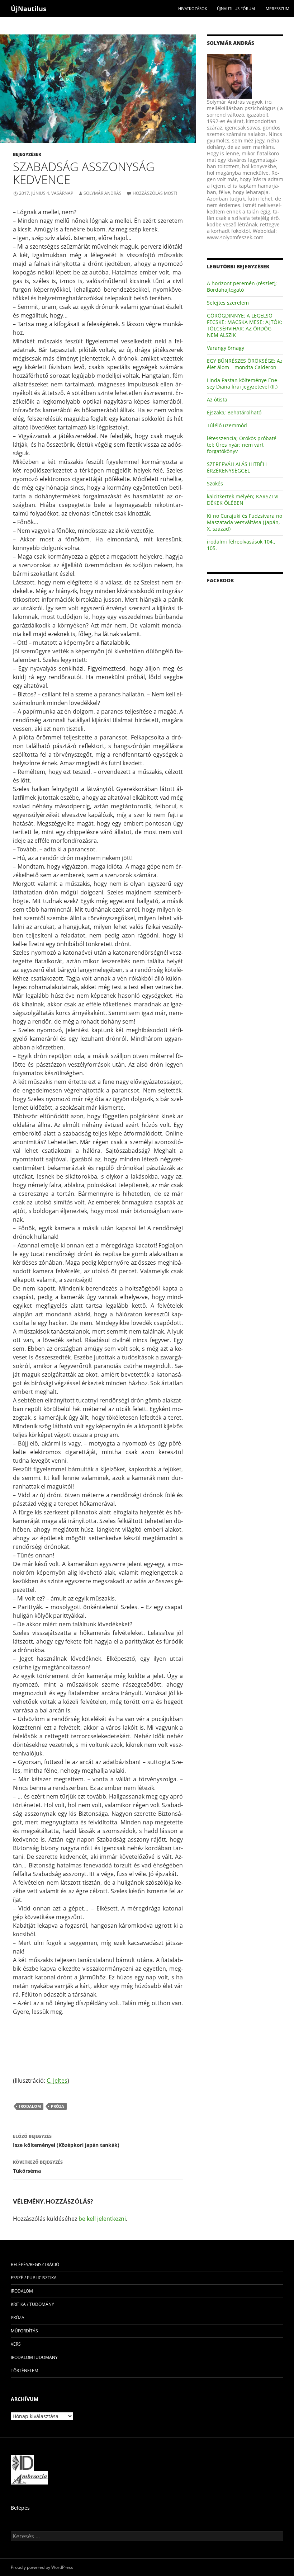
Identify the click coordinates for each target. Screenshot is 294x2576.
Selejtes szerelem (228, 303)
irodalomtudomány (34, 2357)
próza (58, 2106)
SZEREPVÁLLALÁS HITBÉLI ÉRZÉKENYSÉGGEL (237, 467)
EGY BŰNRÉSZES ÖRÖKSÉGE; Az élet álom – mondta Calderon (245, 364)
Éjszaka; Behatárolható (234, 412)
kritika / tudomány (32, 2304)
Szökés (215, 483)
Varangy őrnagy (226, 348)
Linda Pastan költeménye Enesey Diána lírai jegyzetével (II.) (243, 383)
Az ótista (217, 399)
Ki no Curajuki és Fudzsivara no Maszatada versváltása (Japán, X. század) (245, 522)
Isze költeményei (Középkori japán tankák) (66, 2141)
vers (16, 2344)
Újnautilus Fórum (236, 8)
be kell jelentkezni (102, 2219)
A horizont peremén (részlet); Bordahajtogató (242, 286)
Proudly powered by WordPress (42, 2567)
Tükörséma (38, 2167)
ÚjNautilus (29, 9)
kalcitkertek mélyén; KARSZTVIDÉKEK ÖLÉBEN (244, 500)
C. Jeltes (57, 2081)
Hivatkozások (193, 8)
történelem (25, 2371)
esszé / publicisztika (34, 2278)
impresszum (277, 8)
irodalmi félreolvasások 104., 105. (241, 545)
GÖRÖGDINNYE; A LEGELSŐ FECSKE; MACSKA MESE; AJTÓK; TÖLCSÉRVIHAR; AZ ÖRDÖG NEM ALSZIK (245, 325)
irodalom (30, 2106)
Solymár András (103, 193)
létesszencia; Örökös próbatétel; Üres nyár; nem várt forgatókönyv (243, 445)
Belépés (20, 2508)
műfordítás (24, 2331)
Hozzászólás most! (155, 193)
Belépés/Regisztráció (35, 2264)
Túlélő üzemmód (227, 425)
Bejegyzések (27, 154)
